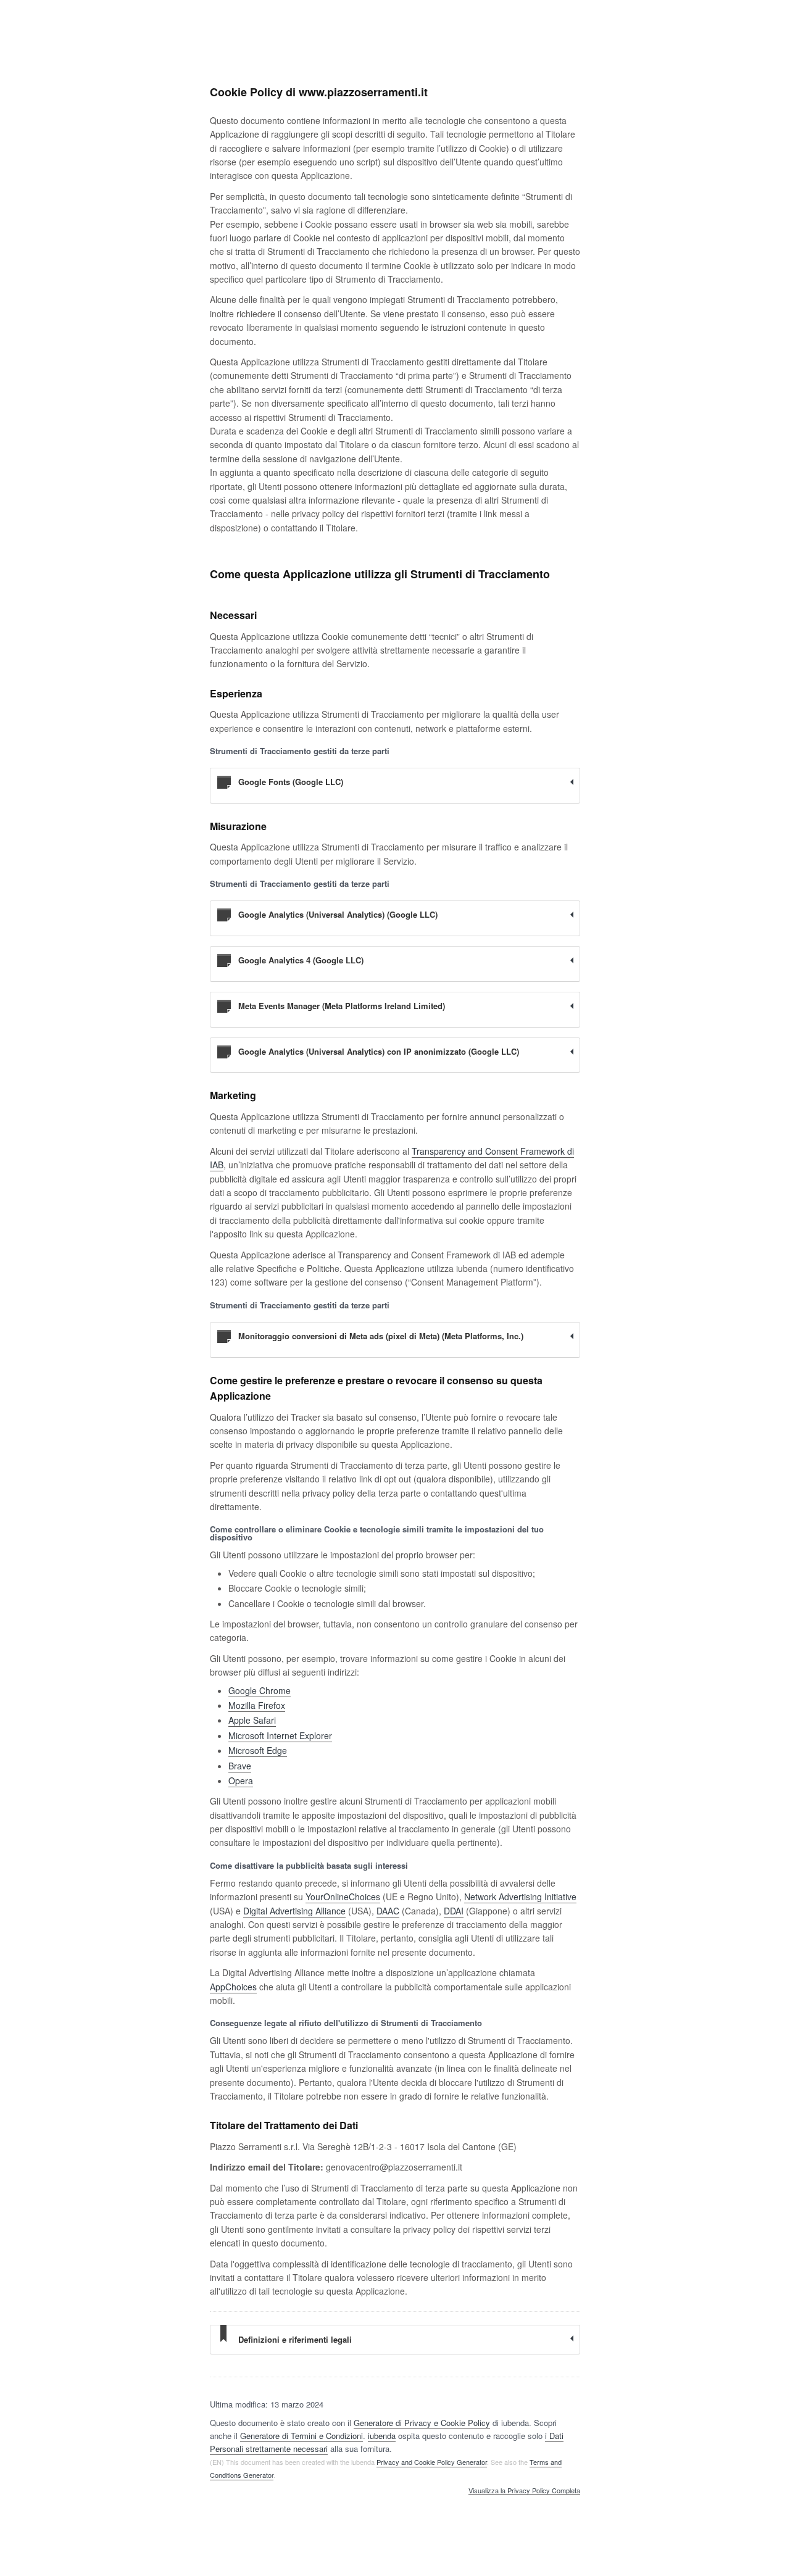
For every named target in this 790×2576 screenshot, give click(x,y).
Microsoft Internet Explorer (280, 1735)
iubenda (382, 2436)
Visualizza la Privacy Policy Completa (524, 2491)
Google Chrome (260, 1690)
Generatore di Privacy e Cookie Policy (422, 2423)
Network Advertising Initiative (520, 1897)
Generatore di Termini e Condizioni (301, 2436)
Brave (240, 1766)
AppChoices (233, 1987)
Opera (241, 1780)
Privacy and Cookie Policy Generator (432, 2462)
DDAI (454, 1911)
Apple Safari (252, 1720)
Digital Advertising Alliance (294, 1911)
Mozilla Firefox (257, 1705)
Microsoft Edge (258, 1750)
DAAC (388, 1911)
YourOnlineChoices (343, 1897)
